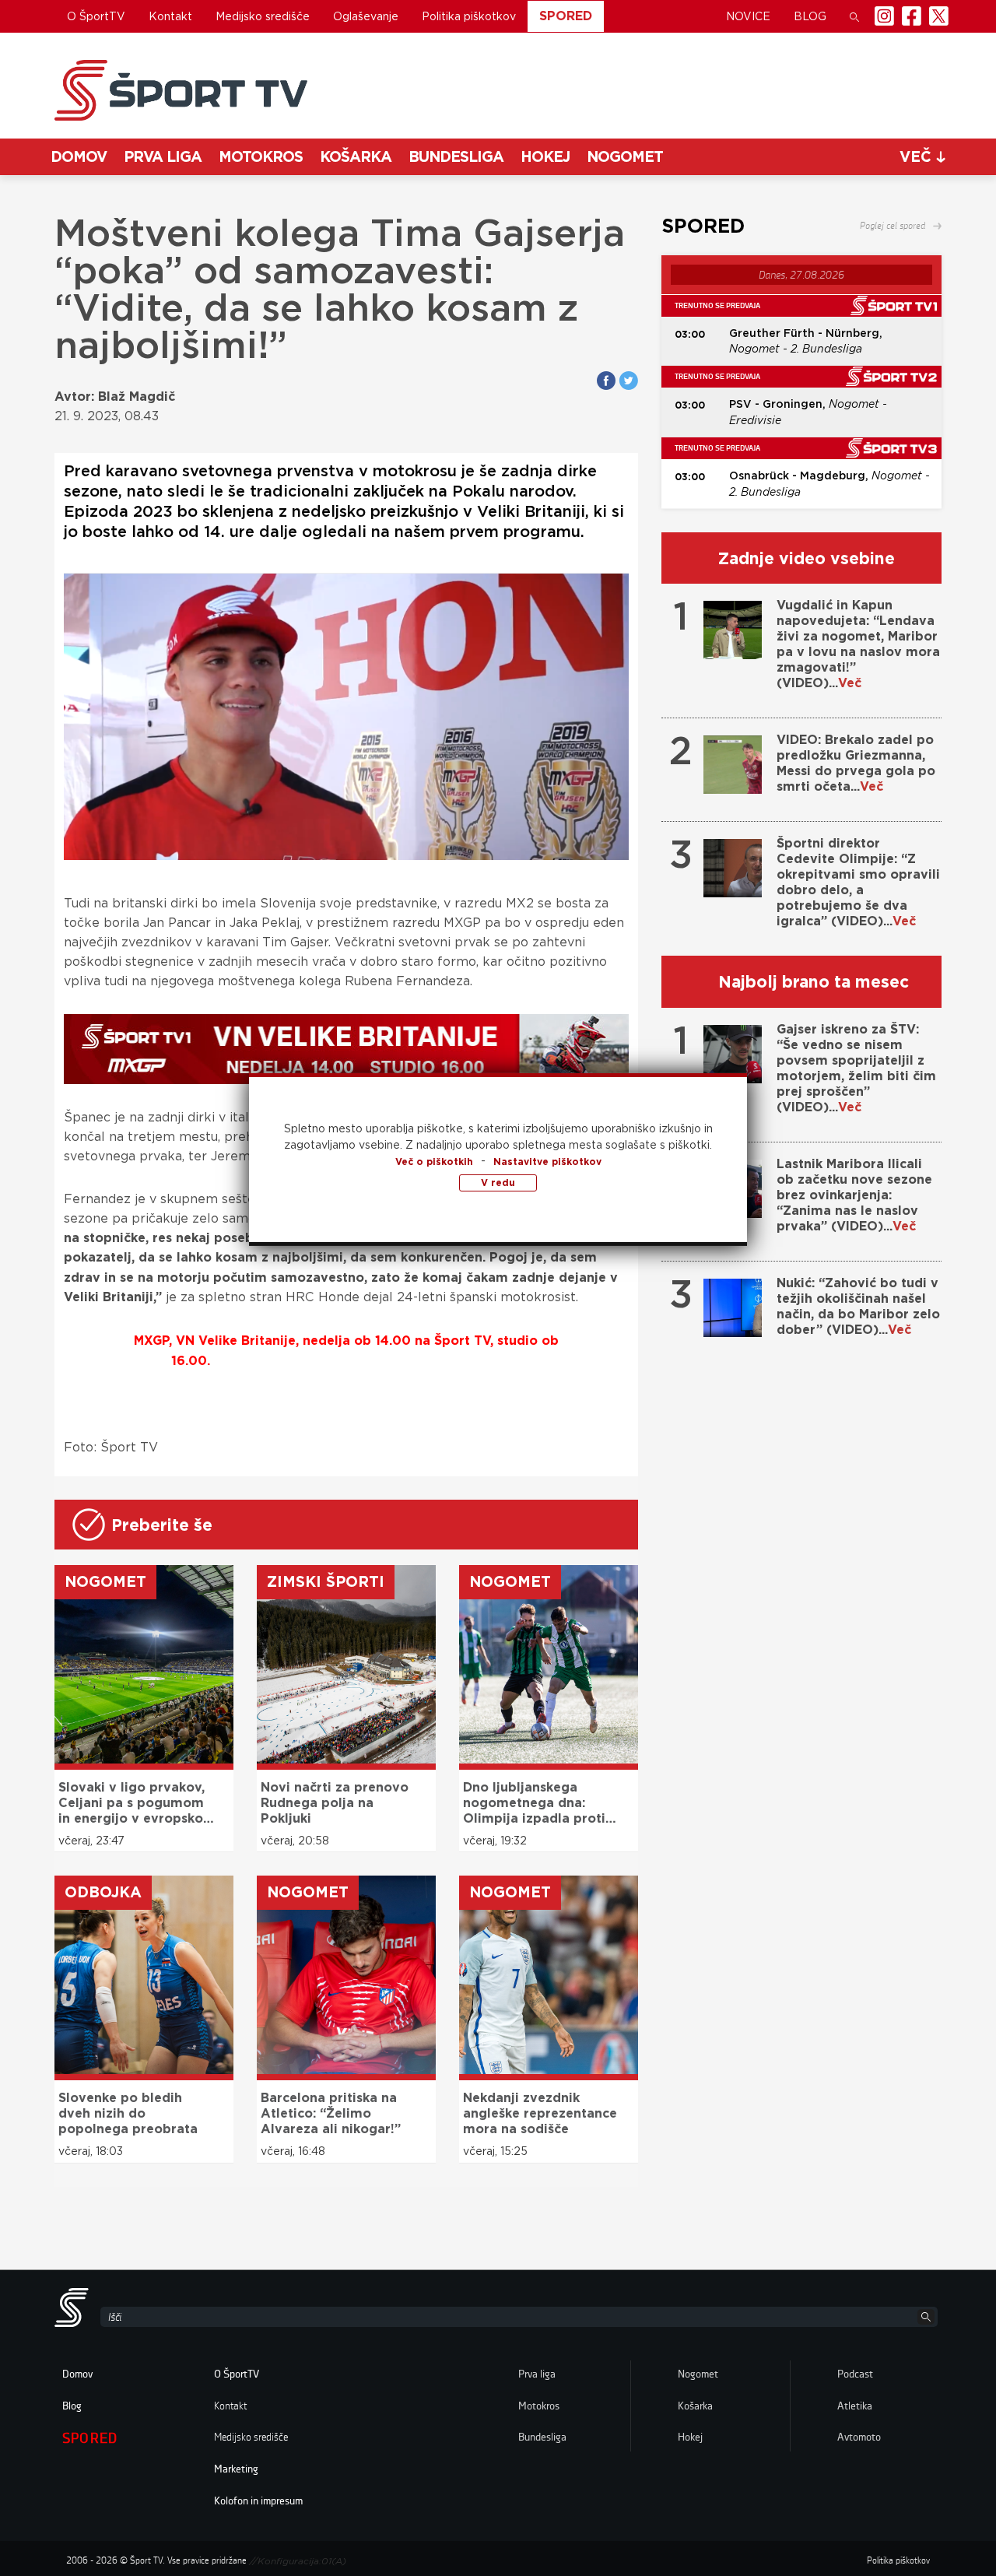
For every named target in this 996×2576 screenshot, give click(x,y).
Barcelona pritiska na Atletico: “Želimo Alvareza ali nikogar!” (331, 2113)
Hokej (545, 157)
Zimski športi (326, 1582)
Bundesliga (456, 157)
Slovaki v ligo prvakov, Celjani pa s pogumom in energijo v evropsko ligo (132, 1803)
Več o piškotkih (434, 1162)
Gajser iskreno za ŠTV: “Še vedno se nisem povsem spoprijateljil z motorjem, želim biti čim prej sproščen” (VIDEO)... (856, 1068)
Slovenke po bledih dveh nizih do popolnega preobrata (128, 2113)
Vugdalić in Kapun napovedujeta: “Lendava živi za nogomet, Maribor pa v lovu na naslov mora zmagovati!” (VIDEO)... (858, 644)
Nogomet (625, 157)
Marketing (236, 2469)
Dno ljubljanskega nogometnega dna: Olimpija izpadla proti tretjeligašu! (534, 1803)
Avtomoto (859, 2437)
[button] (854, 16)
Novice (748, 16)
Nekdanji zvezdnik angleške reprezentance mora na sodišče (540, 2113)
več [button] (918, 157)
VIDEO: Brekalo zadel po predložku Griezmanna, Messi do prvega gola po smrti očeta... (856, 763)
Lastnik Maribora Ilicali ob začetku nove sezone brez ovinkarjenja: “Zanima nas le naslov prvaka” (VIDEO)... (854, 1195)
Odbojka (103, 1892)
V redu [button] (498, 1183)
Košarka (356, 157)
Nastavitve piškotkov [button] (547, 1162)
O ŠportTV (96, 16)
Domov (79, 157)
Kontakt (170, 16)
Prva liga (163, 157)
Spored (566, 16)
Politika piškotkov (469, 16)
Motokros (261, 157)
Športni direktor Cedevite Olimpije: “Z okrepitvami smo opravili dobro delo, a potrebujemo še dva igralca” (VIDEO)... (858, 882)
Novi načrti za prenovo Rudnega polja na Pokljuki (335, 1803)
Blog (810, 16)
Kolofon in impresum (258, 2501)
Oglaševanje (366, 16)
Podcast (855, 2374)
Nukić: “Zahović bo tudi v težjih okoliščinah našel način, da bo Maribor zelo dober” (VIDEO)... (858, 1306)
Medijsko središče (263, 16)
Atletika (855, 2406)
